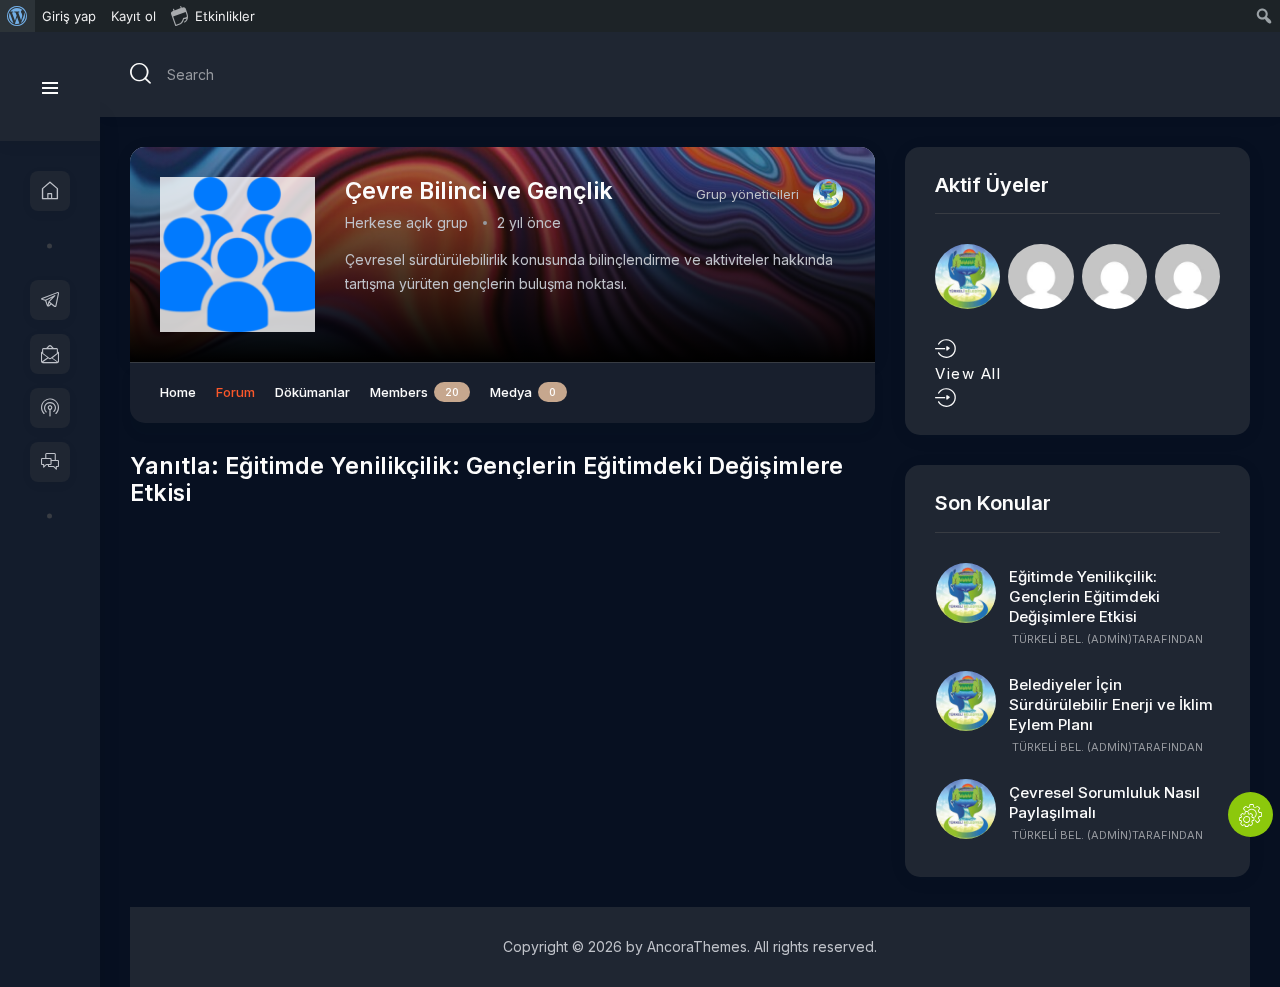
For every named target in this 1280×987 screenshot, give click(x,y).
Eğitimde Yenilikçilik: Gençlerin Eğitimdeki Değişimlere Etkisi (1084, 596)
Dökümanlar (312, 392)
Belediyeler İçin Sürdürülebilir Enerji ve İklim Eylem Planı (1111, 704)
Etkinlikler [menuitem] (225, 16)
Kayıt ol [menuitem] (133, 16)
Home (178, 392)
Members (414, 392)
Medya (523, 392)
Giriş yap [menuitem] (69, 16)
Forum (235, 392)
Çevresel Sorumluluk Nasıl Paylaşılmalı (1104, 802)
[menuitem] (17, 16)
